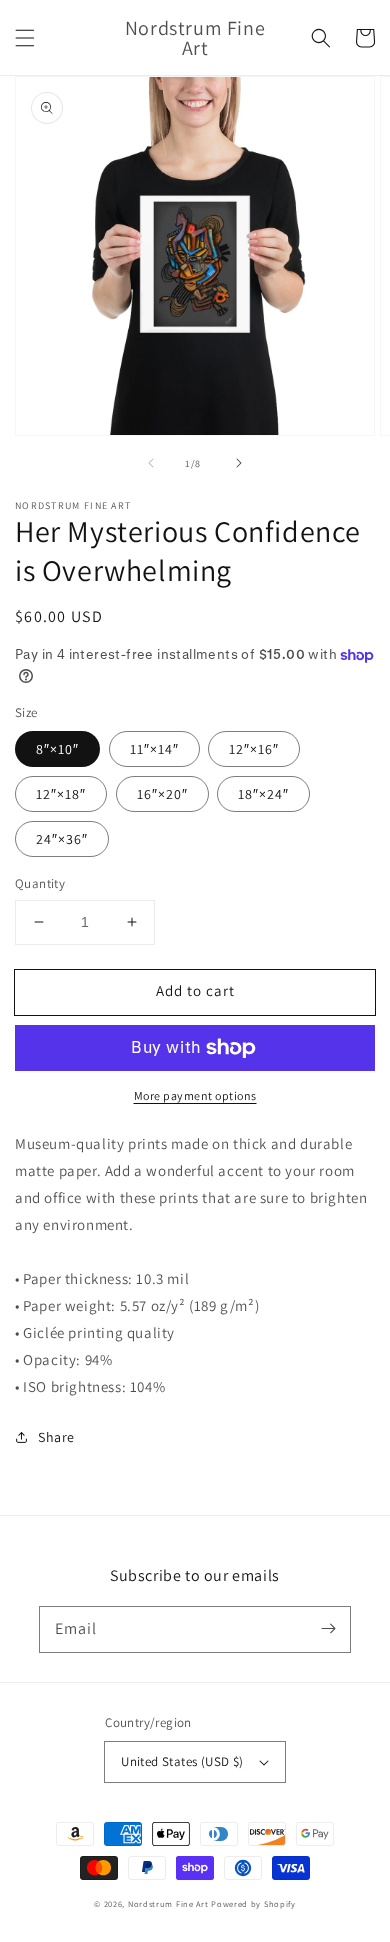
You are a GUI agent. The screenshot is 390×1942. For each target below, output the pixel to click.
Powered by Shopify (253, 1903)
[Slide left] (151, 463)
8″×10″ (57, 749)
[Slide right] (239, 463)
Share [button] (56, 1437)
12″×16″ (254, 749)
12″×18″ (61, 794)
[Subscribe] (328, 1629)
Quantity (40, 883)
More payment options (195, 1095)
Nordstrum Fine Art (168, 1903)
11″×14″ (154, 749)
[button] (25, 38)
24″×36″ (62, 839)
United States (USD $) (182, 1761)
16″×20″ (162, 794)
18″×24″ (263, 794)
